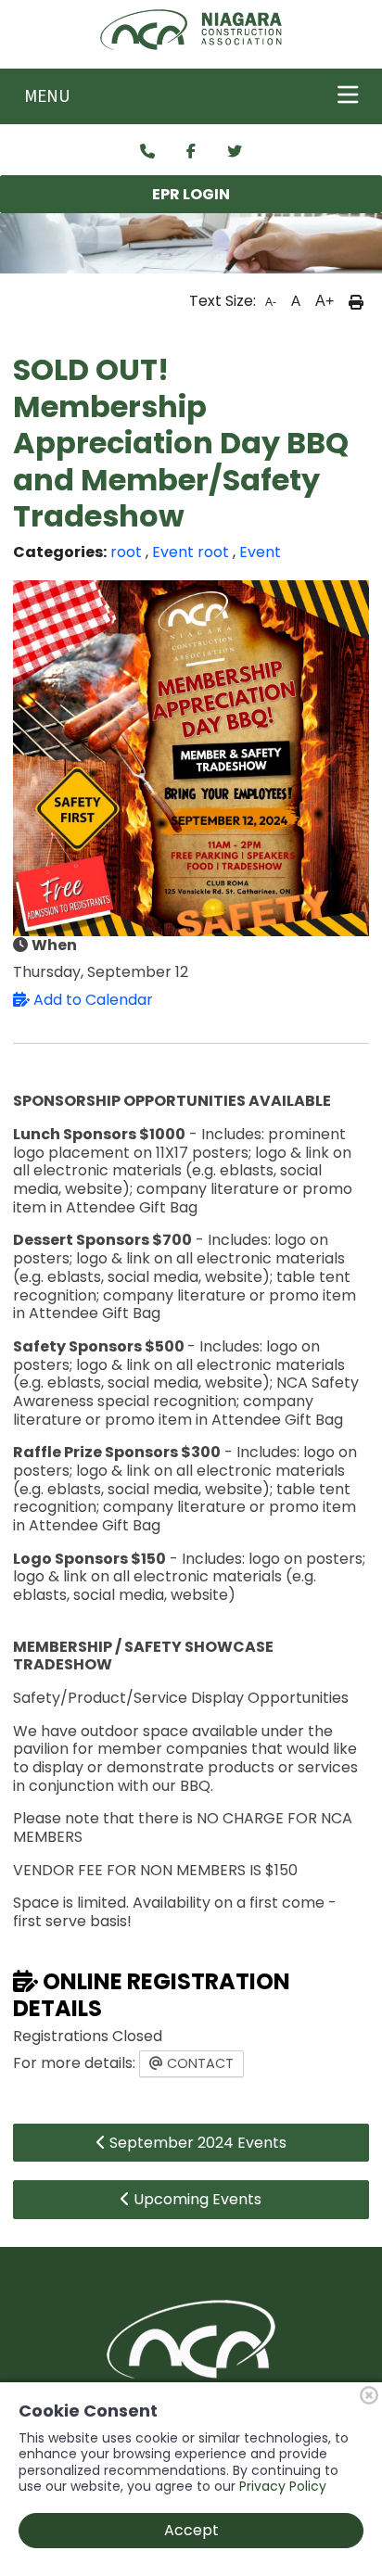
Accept (191, 2530)
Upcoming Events (196, 2199)
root (126, 552)
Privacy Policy (283, 2486)
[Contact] (147, 152)
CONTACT (198, 2063)
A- (271, 302)
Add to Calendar (91, 1000)
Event (173, 552)
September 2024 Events (196, 2143)
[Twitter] (235, 152)
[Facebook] (191, 152)
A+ (325, 301)
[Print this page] (356, 301)
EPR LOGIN (191, 194)
